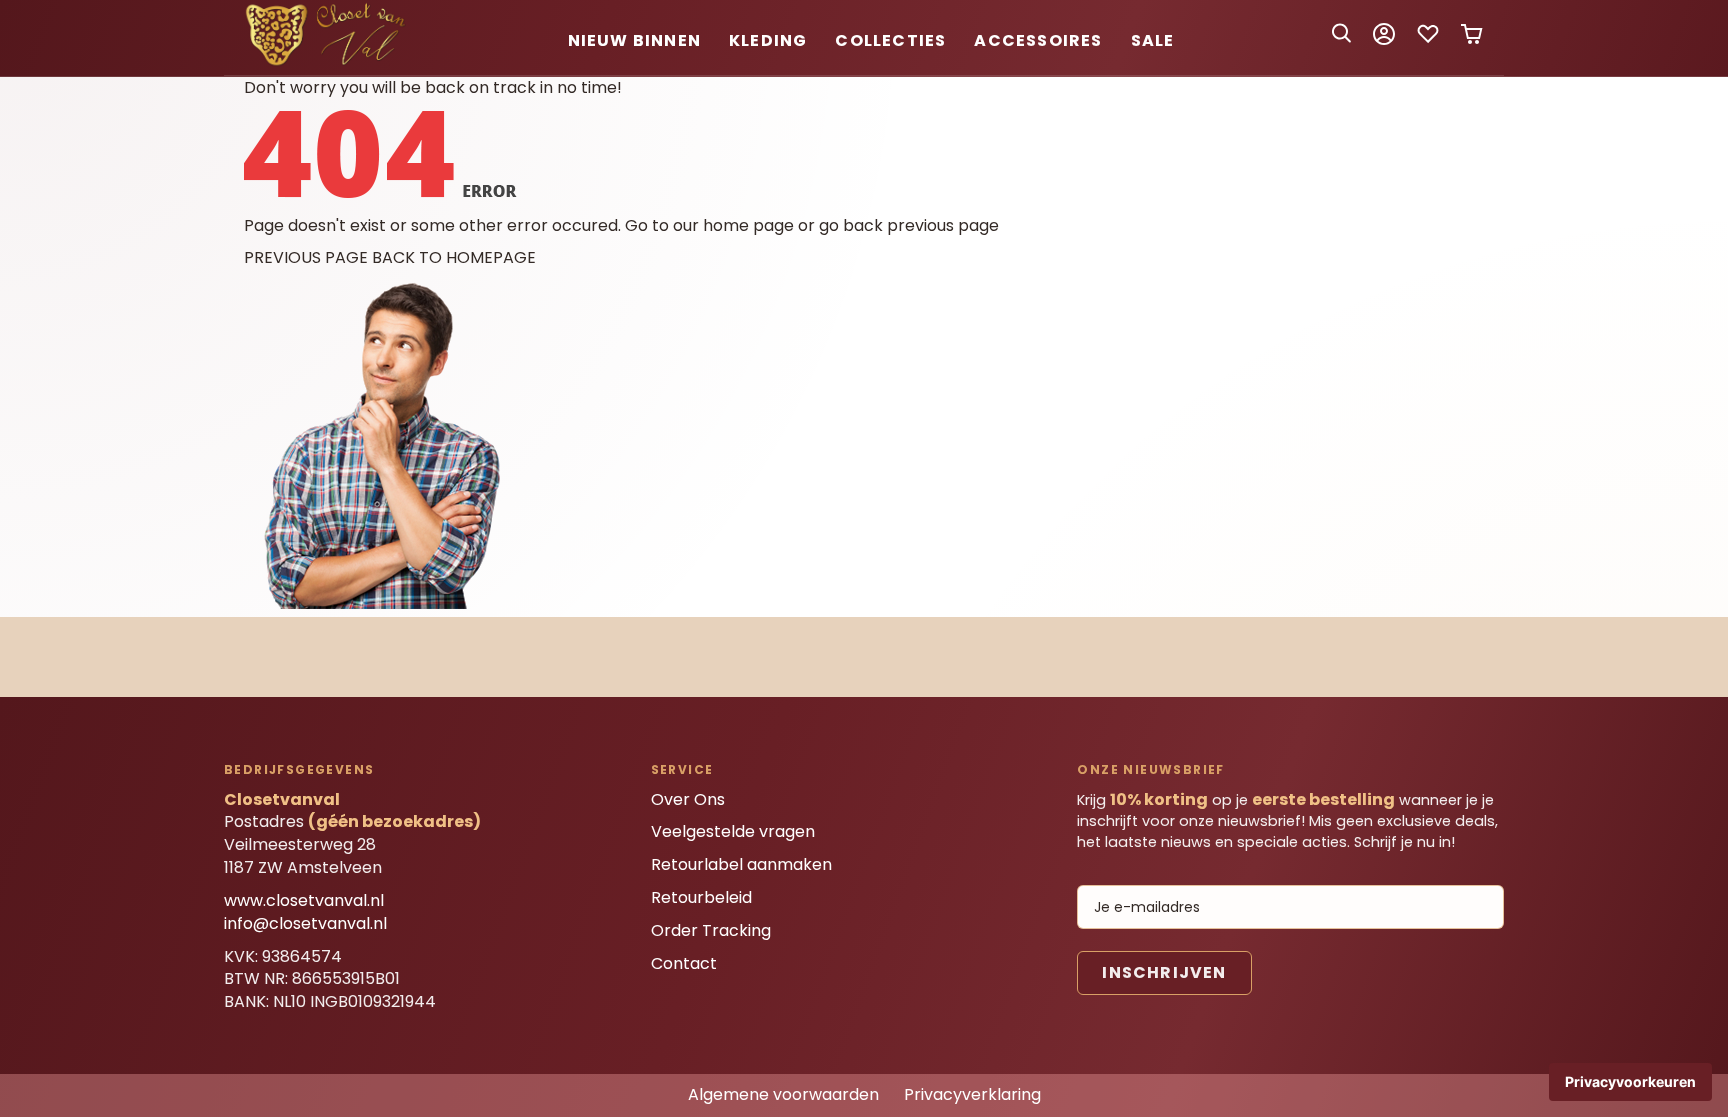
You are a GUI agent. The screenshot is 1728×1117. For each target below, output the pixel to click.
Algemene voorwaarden (783, 1094)
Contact (684, 963)
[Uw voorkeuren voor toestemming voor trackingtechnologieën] (1630, 1082)
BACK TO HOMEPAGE (454, 257)
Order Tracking (711, 930)
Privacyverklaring (972, 1094)
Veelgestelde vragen (733, 831)
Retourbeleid (701, 897)
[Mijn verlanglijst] (1428, 40)
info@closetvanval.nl (305, 923)
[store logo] (329, 62)
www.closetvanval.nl (304, 900)
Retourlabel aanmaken (741, 864)
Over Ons (688, 799)
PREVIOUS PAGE (306, 257)
